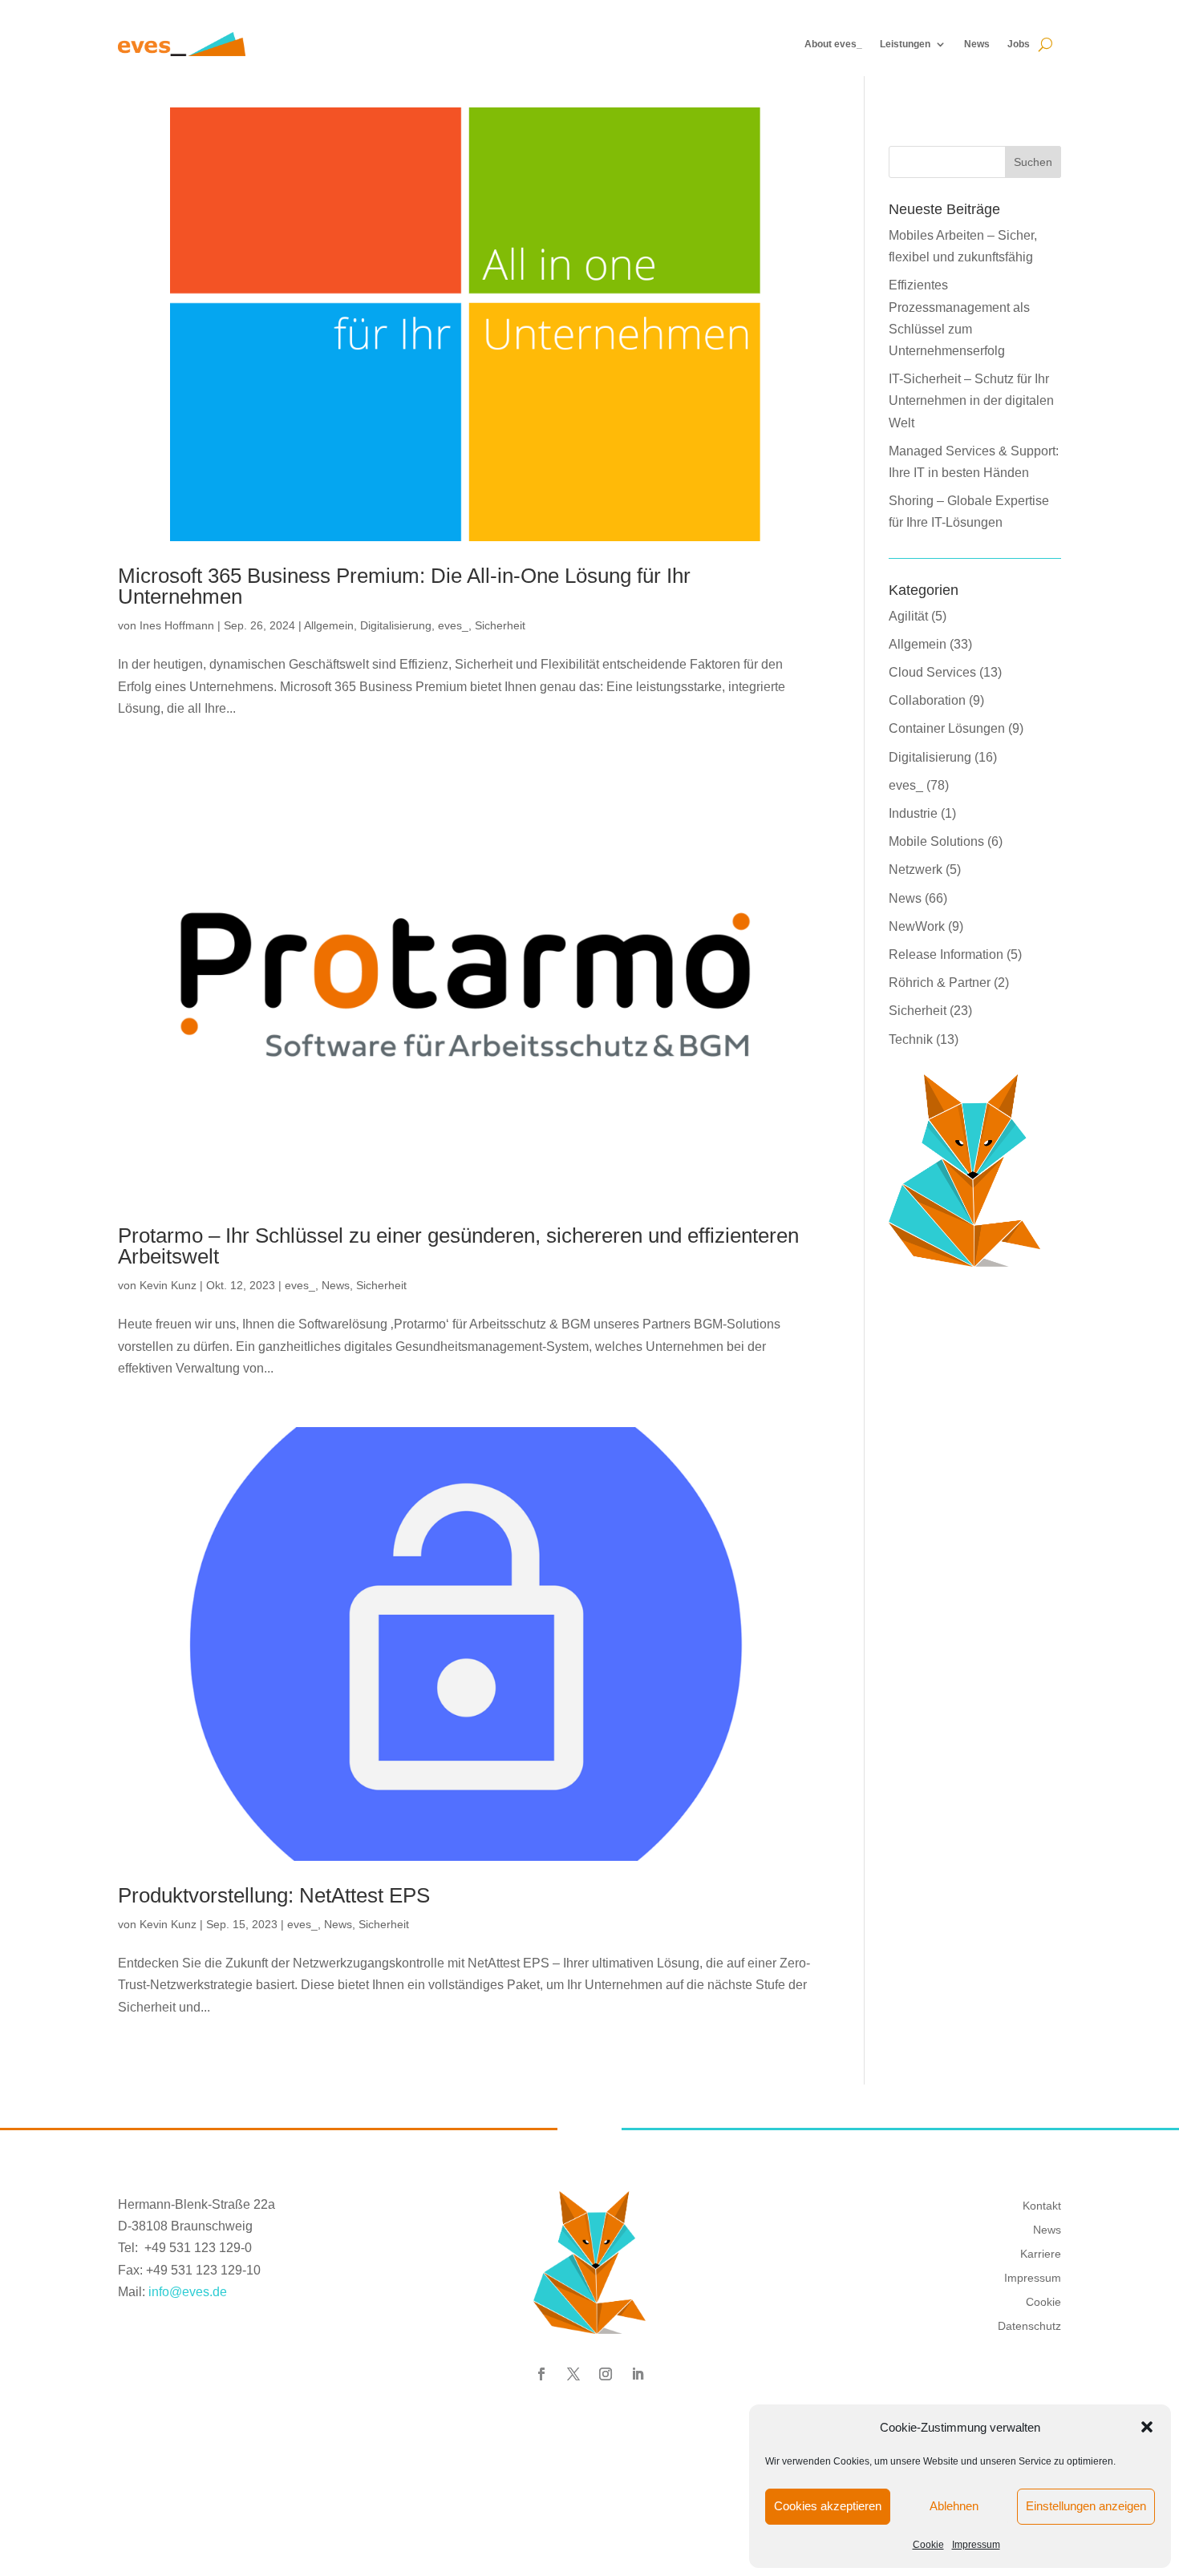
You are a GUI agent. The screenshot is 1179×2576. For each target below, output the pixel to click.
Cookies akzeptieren (828, 2506)
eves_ (453, 625)
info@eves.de (188, 2292)
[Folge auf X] (573, 2374)
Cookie (928, 2545)
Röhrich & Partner (940, 983)
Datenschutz (1029, 2325)
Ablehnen (954, 2506)
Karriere (1041, 2253)
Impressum (976, 2545)
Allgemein (329, 625)
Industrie (913, 813)
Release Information (946, 954)
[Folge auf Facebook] (541, 2374)
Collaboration (927, 700)
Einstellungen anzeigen (1086, 2506)
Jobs (1019, 44)
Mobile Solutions (936, 841)
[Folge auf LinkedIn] (638, 2374)
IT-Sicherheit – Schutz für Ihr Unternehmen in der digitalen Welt (971, 400)
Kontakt (1042, 2205)
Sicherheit (500, 625)
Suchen (1033, 162)
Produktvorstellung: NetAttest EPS (274, 1895)
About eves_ (833, 44)
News (977, 44)
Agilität (908, 616)
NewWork (917, 926)
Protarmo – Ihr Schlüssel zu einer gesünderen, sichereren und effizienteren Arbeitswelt (458, 1246)
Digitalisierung (396, 625)
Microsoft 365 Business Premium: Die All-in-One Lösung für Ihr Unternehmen (404, 586)
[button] (1147, 2427)
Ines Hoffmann (177, 625)
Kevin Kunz (168, 1285)
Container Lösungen (947, 728)
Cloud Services (932, 672)
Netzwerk (916, 869)
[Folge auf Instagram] (606, 2374)
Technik (911, 1039)
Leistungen (905, 44)
